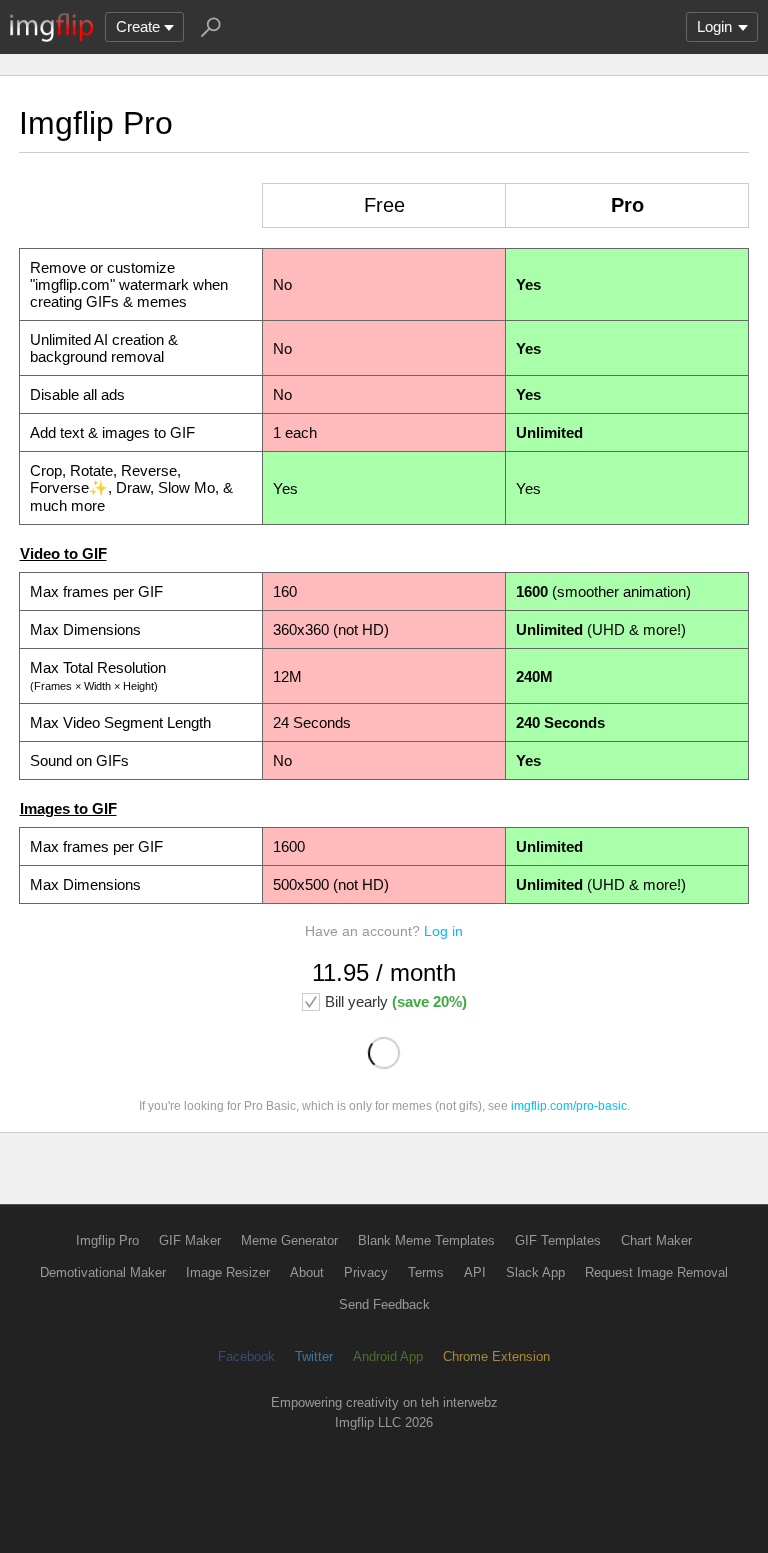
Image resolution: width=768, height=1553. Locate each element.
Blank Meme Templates (426, 1240)
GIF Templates (558, 1240)
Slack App (535, 1272)
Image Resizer (228, 1272)
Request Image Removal (656, 1272)
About (307, 1272)
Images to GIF (68, 808)
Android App (388, 1356)
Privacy (366, 1272)
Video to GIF (63, 553)
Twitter (314, 1356)
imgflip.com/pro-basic (569, 1106)
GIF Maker (190, 1240)
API (475, 1272)
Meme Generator (289, 1240)
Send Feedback (384, 1304)
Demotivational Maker (103, 1272)
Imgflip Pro (107, 1240)
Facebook (246, 1356)
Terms (426, 1272)
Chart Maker (656, 1240)
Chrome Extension (496, 1356)
